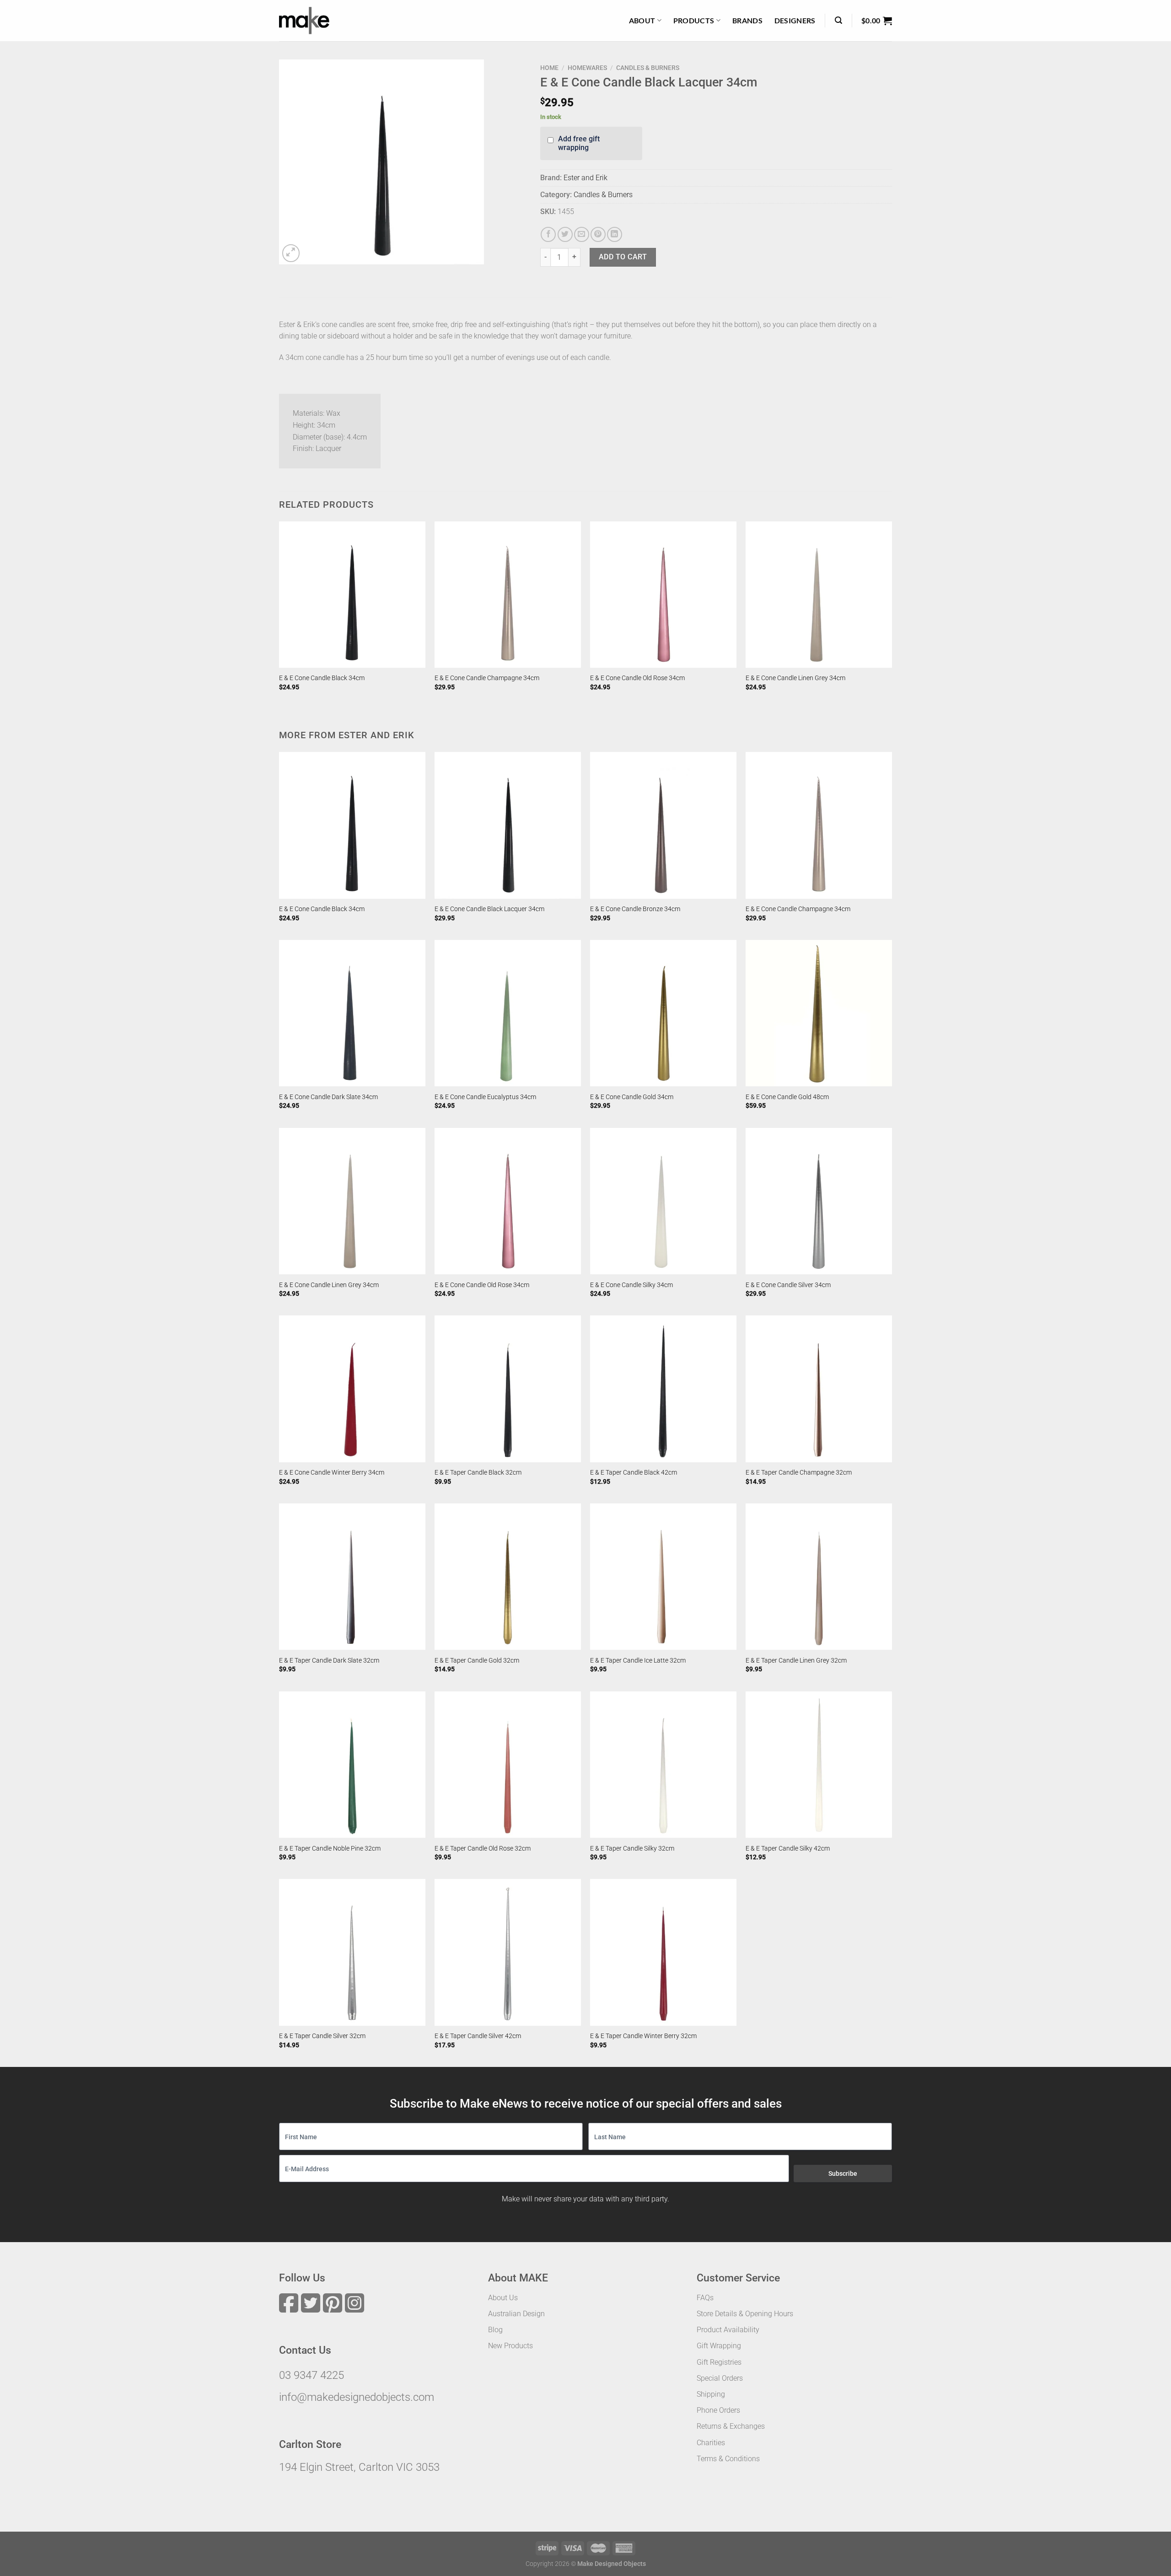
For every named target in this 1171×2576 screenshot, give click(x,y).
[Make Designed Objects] (304, 21)
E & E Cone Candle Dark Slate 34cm (328, 1097)
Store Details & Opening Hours (745, 2314)
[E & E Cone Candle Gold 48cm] (819, 1013)
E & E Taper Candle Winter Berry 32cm (643, 2036)
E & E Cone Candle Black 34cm (322, 678)
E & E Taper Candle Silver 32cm (322, 2036)
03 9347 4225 (312, 2375)
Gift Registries (719, 2362)
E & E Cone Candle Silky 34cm (631, 1285)
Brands (747, 20)
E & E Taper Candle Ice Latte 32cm (638, 1661)
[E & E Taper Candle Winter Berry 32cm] (663, 1952)
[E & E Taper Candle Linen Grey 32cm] (819, 1577)
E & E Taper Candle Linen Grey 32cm (796, 1661)
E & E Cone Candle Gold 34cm (632, 1097)
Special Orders (720, 2378)
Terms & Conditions (728, 2459)
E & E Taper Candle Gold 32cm (477, 1661)
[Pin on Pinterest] (598, 234)
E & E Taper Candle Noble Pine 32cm (330, 1849)
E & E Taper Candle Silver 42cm (478, 2036)
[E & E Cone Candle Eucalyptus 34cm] (508, 1013)
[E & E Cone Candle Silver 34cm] (819, 1201)
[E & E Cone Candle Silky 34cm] (663, 1201)
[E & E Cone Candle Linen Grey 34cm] (819, 595)
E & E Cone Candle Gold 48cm (787, 1097)
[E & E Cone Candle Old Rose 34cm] (663, 595)
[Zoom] (291, 253)
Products (694, 20)
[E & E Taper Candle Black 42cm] (663, 1389)
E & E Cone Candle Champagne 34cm (487, 678)
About (642, 20)
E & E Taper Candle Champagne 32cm (799, 1473)
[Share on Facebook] (548, 234)
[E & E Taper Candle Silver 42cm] (508, 1952)
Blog (495, 2330)
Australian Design (516, 2314)
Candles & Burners (648, 68)
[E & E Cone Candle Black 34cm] (352, 595)
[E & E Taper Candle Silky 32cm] (663, 1765)
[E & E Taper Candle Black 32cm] (508, 1389)
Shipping (711, 2394)
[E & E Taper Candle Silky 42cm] (819, 1765)
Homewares (587, 68)
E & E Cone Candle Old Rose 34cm (637, 678)
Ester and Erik (585, 178)
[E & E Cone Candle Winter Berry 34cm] (352, 1389)
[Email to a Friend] (582, 234)
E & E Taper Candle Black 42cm (634, 1473)
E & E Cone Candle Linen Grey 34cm (795, 678)
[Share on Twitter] (565, 234)
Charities (711, 2443)
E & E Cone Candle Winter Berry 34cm (332, 1473)
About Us (503, 2298)
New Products (510, 2346)
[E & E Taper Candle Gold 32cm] (508, 1577)
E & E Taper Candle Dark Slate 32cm (329, 1661)
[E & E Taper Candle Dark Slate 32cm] (352, 1577)
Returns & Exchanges (731, 2426)
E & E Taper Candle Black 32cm (478, 1473)
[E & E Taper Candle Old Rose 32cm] (508, 1765)
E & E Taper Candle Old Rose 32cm (483, 1849)
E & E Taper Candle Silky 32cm (632, 1849)
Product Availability (728, 2330)
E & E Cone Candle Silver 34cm (788, 1285)
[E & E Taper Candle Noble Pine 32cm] (352, 1765)
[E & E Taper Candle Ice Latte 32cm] (663, 1577)
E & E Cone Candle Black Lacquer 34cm (489, 909)
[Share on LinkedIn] (615, 234)
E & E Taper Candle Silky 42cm (788, 1849)
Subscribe (843, 2173)
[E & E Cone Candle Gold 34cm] (663, 1013)
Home (549, 68)
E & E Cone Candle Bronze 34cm (635, 909)
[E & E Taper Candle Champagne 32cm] (819, 1389)
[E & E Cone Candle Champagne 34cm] (508, 595)
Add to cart (623, 257)
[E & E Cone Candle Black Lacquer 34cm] (508, 825)
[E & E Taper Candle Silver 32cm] (352, 1952)
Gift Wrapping (719, 2346)
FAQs (705, 2298)
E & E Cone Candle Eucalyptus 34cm (485, 1097)
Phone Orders (718, 2410)
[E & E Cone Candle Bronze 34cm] (663, 825)
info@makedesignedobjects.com (357, 2397)
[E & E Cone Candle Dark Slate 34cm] (352, 1013)
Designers (795, 20)
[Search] (838, 20)
